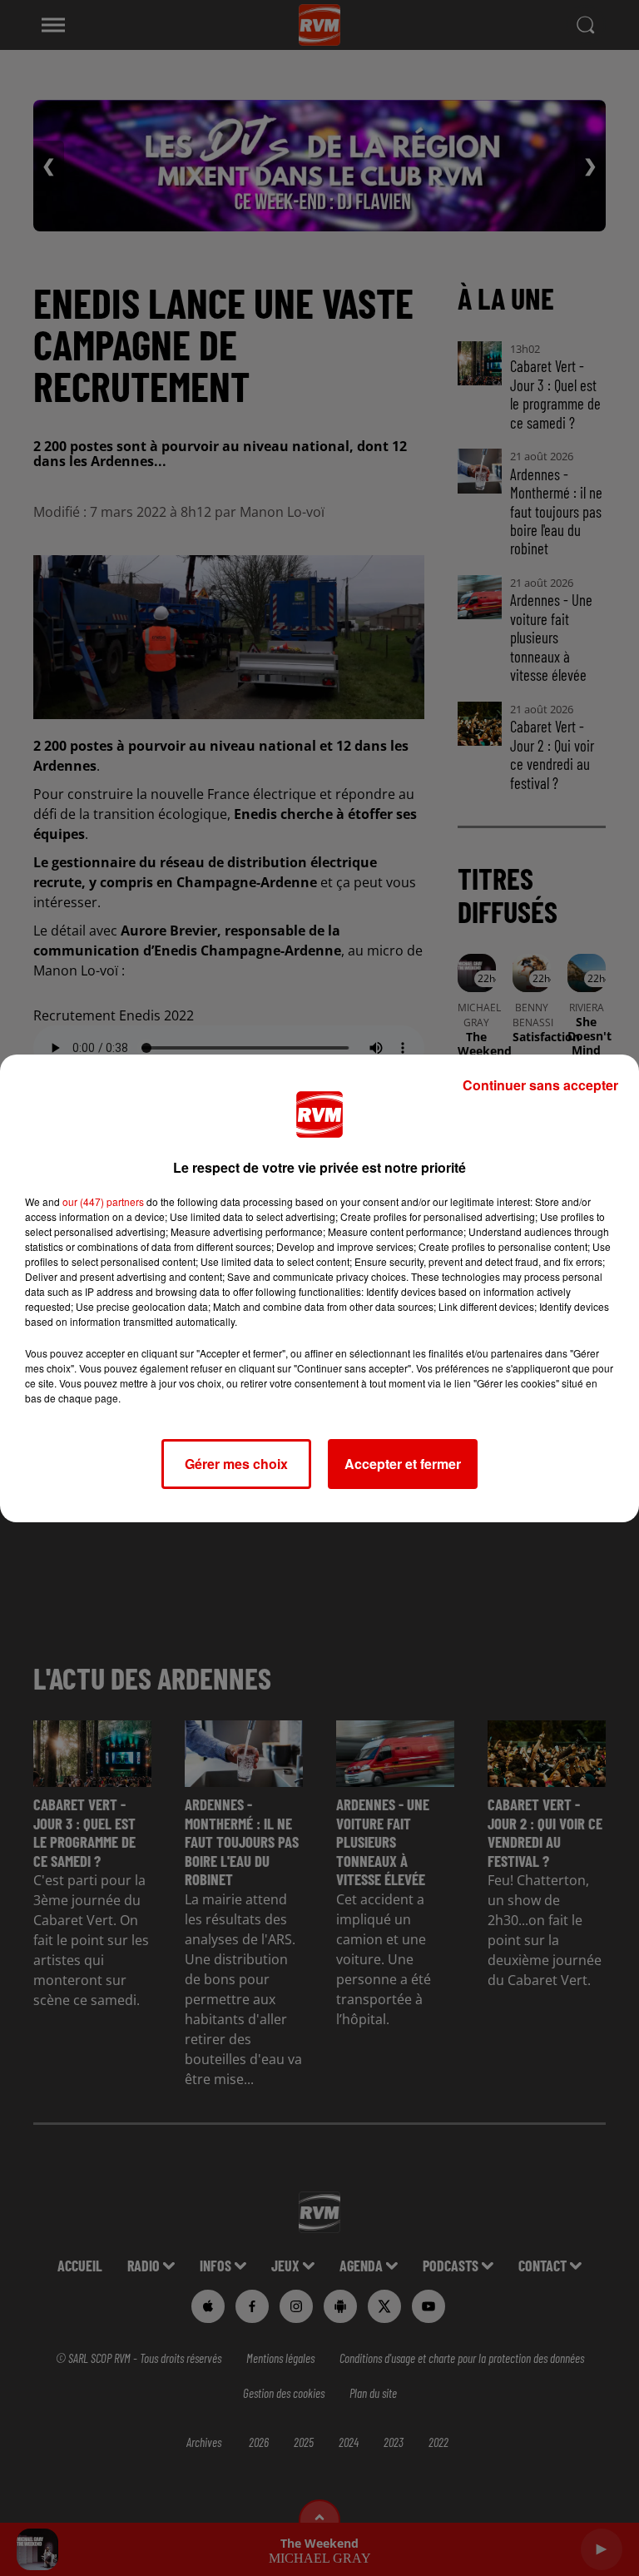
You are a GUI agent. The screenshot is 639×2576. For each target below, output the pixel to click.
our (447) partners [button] (103, 1201)
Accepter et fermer (403, 1464)
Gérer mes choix (236, 1464)
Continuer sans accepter (540, 1085)
